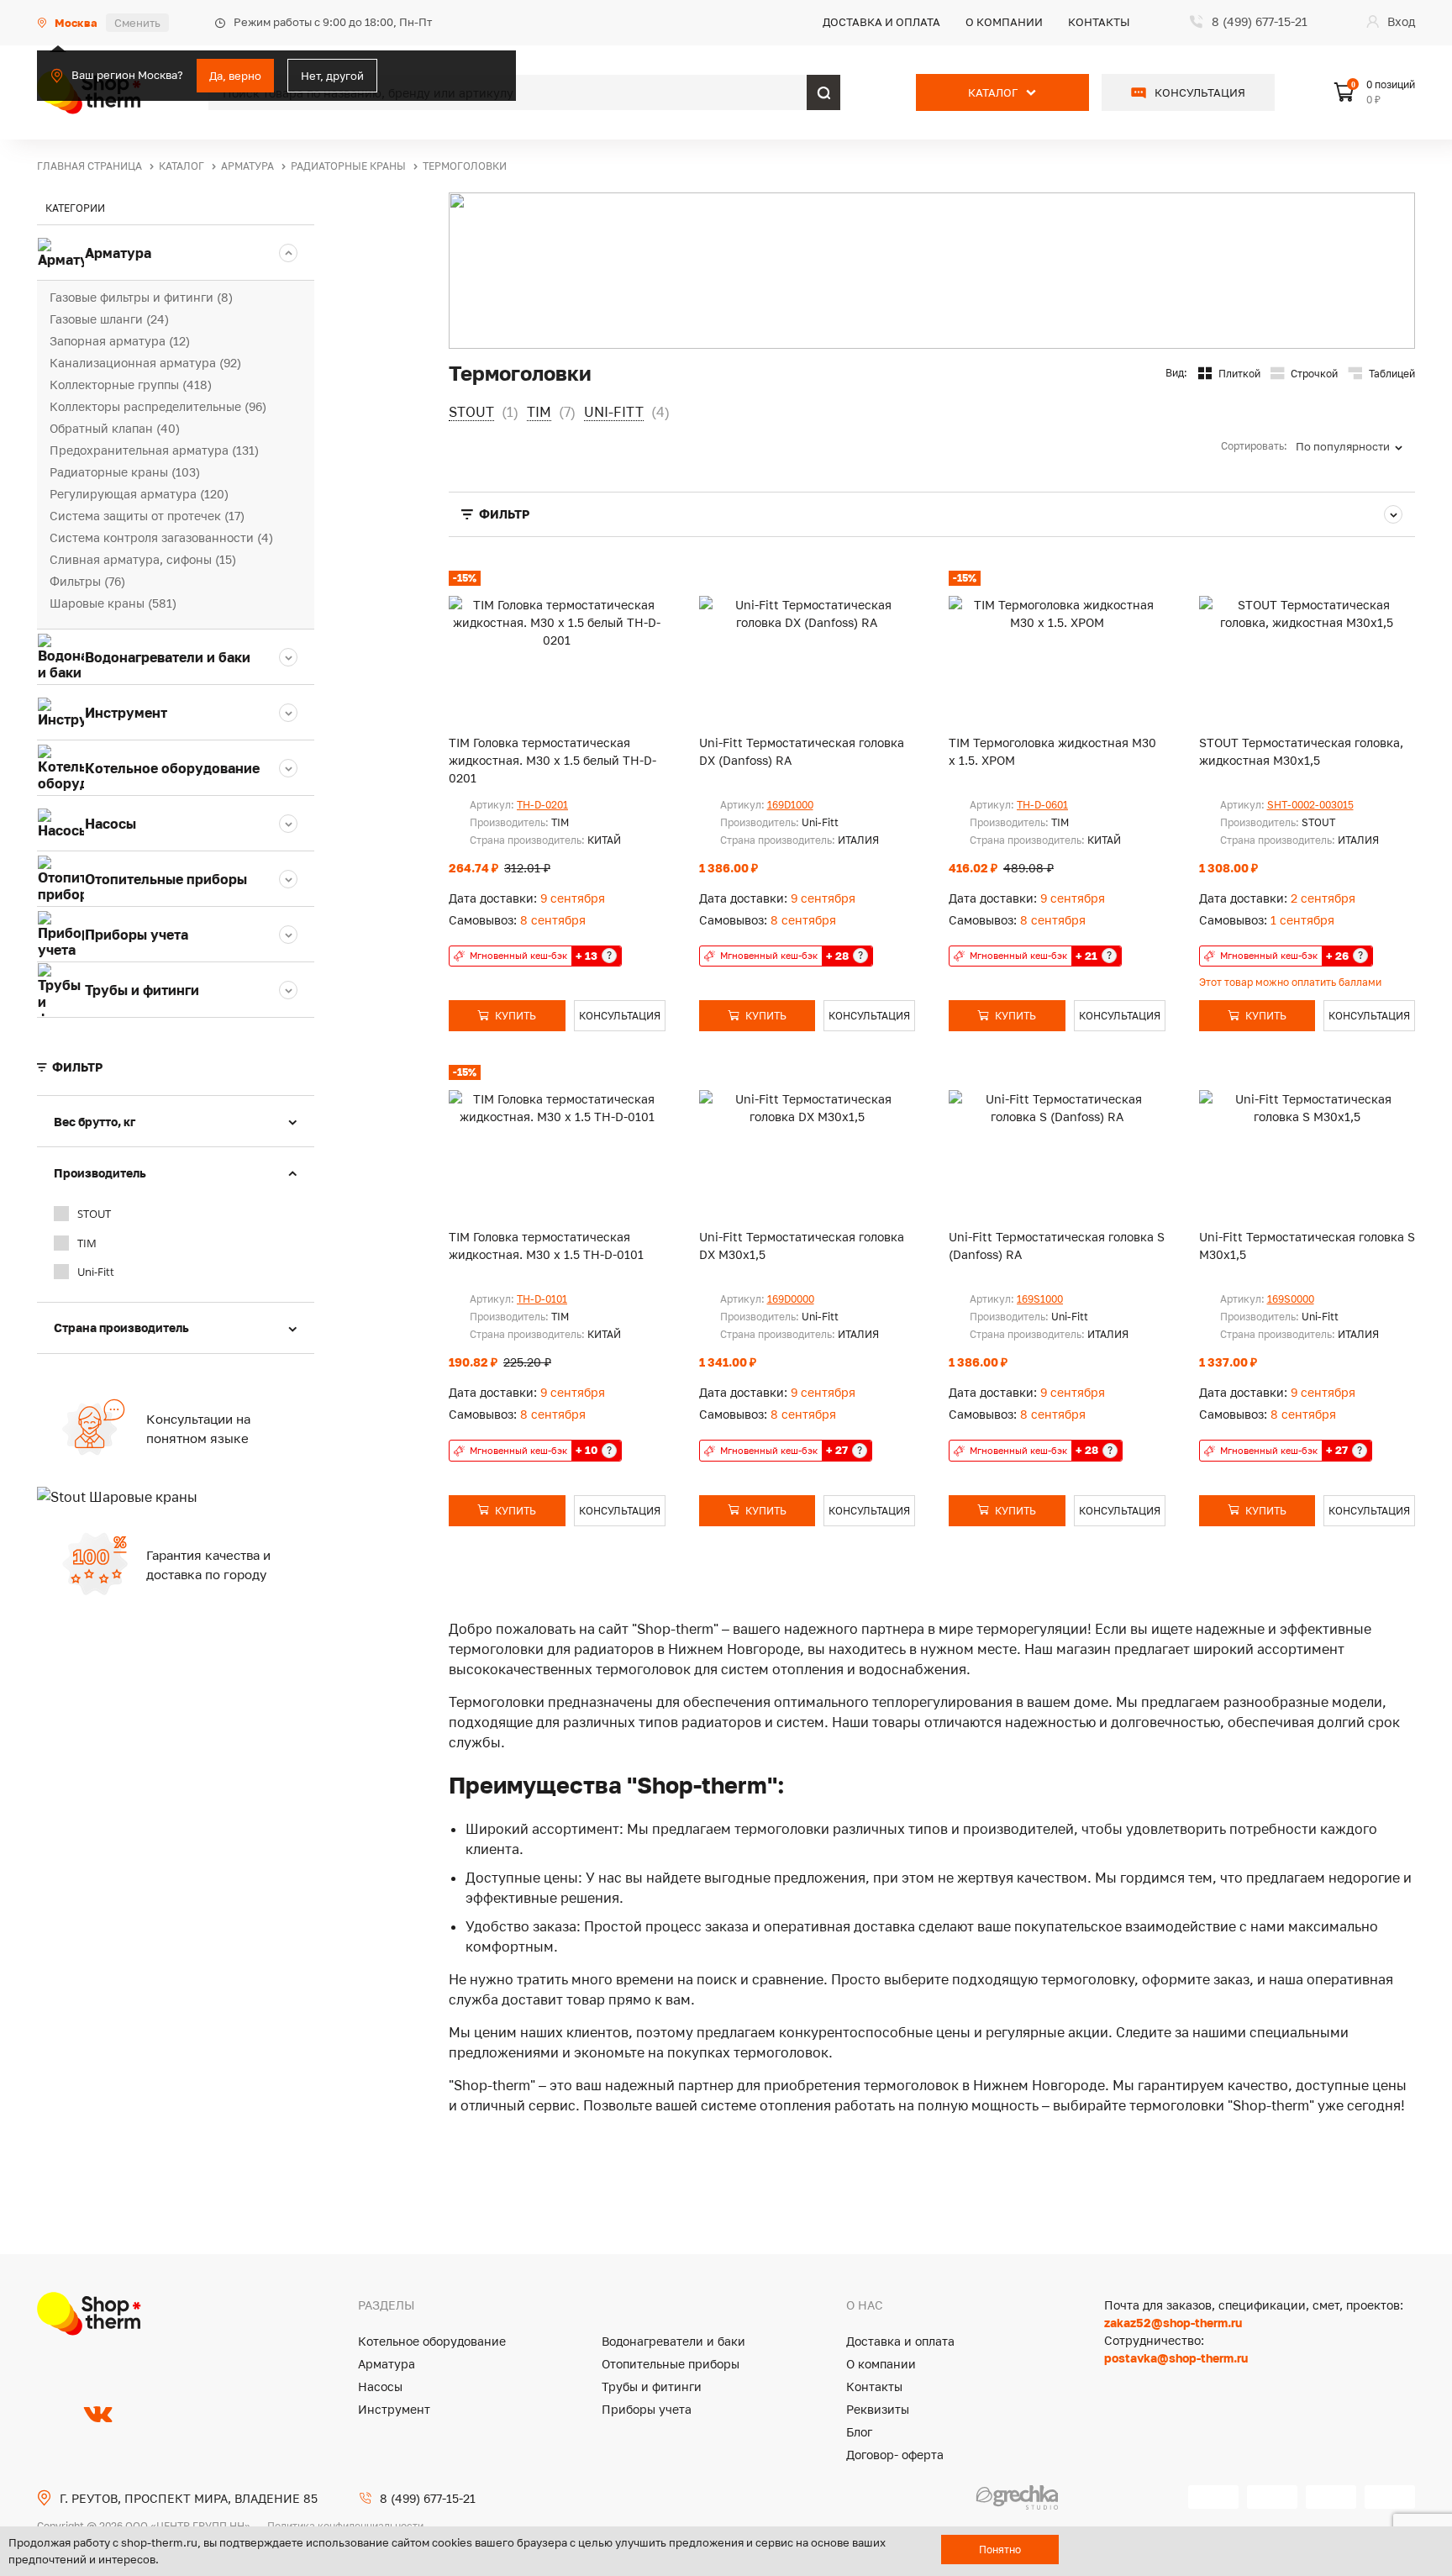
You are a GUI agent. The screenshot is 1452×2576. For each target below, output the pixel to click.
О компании (1004, 22)
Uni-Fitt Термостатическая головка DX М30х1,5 (802, 1246)
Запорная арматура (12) (120, 341)
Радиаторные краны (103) (125, 472)
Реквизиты (878, 2409)
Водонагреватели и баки (673, 2341)
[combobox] (1355, 446)
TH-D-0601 (1042, 805)
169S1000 (1040, 1299)
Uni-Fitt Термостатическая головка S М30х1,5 (1307, 1246)
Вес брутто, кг (95, 1122)
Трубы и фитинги (652, 2386)
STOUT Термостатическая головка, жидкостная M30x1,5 (1301, 751)
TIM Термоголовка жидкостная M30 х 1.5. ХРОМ (1052, 751)
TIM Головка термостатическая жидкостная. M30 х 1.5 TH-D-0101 (546, 1246)
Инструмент (394, 2409)
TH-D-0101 (542, 1299)
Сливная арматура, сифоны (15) (143, 559)
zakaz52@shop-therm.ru (1173, 2323)
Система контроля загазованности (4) (161, 537)
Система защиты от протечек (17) (147, 516)
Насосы (380, 2386)
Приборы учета (647, 2409)
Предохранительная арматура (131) (154, 450)
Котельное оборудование (432, 2341)
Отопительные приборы (671, 2364)
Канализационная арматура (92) (145, 363)
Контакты (1099, 22)
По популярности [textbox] (1343, 446)
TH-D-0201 (542, 805)
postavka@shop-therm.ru (1176, 2358)
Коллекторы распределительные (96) (158, 406)
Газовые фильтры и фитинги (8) (141, 297)
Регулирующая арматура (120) (139, 494)
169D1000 (790, 805)
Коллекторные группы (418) (131, 385)
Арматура (387, 2364)
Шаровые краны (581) (113, 603)
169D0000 (791, 1299)
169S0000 (1291, 1299)
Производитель (100, 1173)
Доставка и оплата (881, 22)
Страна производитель (121, 1328)
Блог (859, 2432)
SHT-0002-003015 (1310, 805)
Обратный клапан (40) (115, 428)
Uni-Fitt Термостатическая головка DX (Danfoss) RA (802, 751)
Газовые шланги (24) (109, 319)
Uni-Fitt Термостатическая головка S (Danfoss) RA (1057, 1246)
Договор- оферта (895, 2455)
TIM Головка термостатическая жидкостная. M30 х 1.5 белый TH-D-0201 (552, 760)
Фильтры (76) (87, 581)
